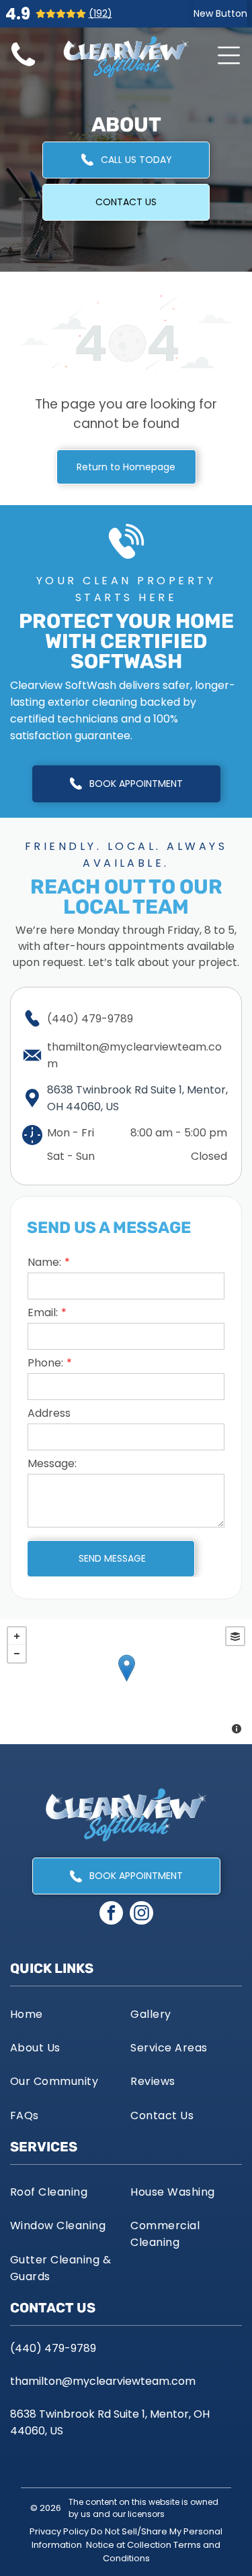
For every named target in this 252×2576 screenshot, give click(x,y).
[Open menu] (229, 55)
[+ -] (126, 1682)
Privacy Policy (59, 2531)
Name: (44, 1262)
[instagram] (141, 1915)
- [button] (17, 1654)
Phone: (45, 1363)
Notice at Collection (129, 2545)
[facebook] (111, 1915)
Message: (52, 1463)
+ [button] (17, 1636)
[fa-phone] (23, 67)
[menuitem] (66, 2013)
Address (49, 1413)
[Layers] (235, 1636)
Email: (43, 1312)
